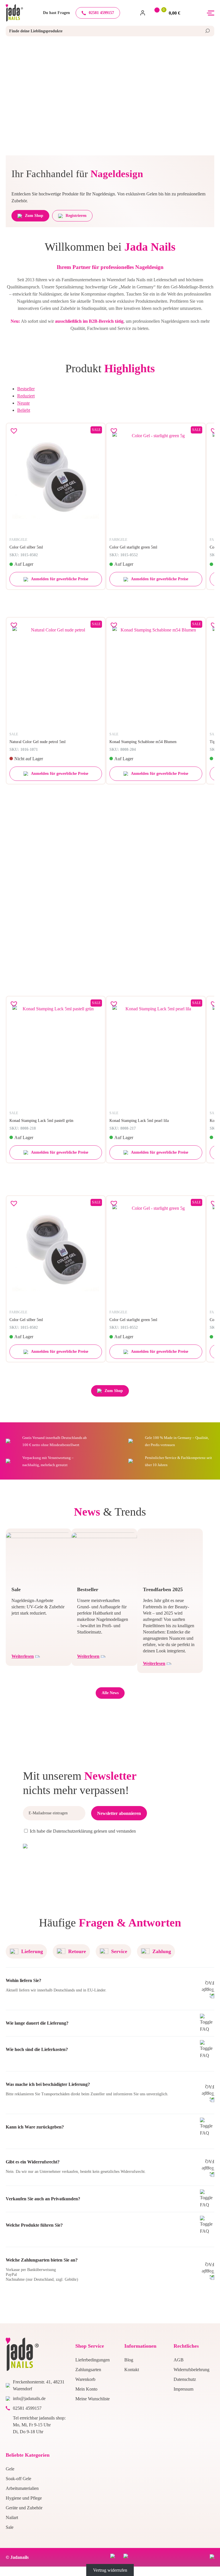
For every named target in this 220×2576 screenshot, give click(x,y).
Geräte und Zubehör (24, 2508)
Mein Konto (86, 2389)
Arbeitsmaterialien (22, 2488)
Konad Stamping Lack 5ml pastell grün (41, 1121)
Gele (10, 2469)
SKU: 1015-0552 (124, 555)
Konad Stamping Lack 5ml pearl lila (139, 1121)
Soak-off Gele (18, 2479)
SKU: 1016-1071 (24, 750)
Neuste (23, 403)
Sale (10, 2527)
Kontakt (132, 2370)
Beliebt (24, 410)
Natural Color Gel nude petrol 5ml (38, 742)
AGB (179, 2360)
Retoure (77, 1951)
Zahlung (162, 1951)
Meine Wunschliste (93, 2399)
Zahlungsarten (88, 2370)
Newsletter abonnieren (119, 1813)
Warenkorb (85, 2379)
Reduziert (26, 396)
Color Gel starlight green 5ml (133, 547)
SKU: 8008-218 (23, 1128)
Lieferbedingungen (93, 2360)
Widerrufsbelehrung (191, 2370)
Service (119, 1951)
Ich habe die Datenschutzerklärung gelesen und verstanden (83, 1831)
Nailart (12, 2517)
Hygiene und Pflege (24, 2498)
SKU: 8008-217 (123, 1128)
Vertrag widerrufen (110, 2570)
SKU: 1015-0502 (24, 555)
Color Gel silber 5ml (26, 547)
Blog (129, 2360)
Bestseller (26, 389)
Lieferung (32, 1951)
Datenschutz (185, 2379)
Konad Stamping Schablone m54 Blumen (143, 742)
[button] (14, 431)
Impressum (183, 2389)
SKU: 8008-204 (123, 750)
